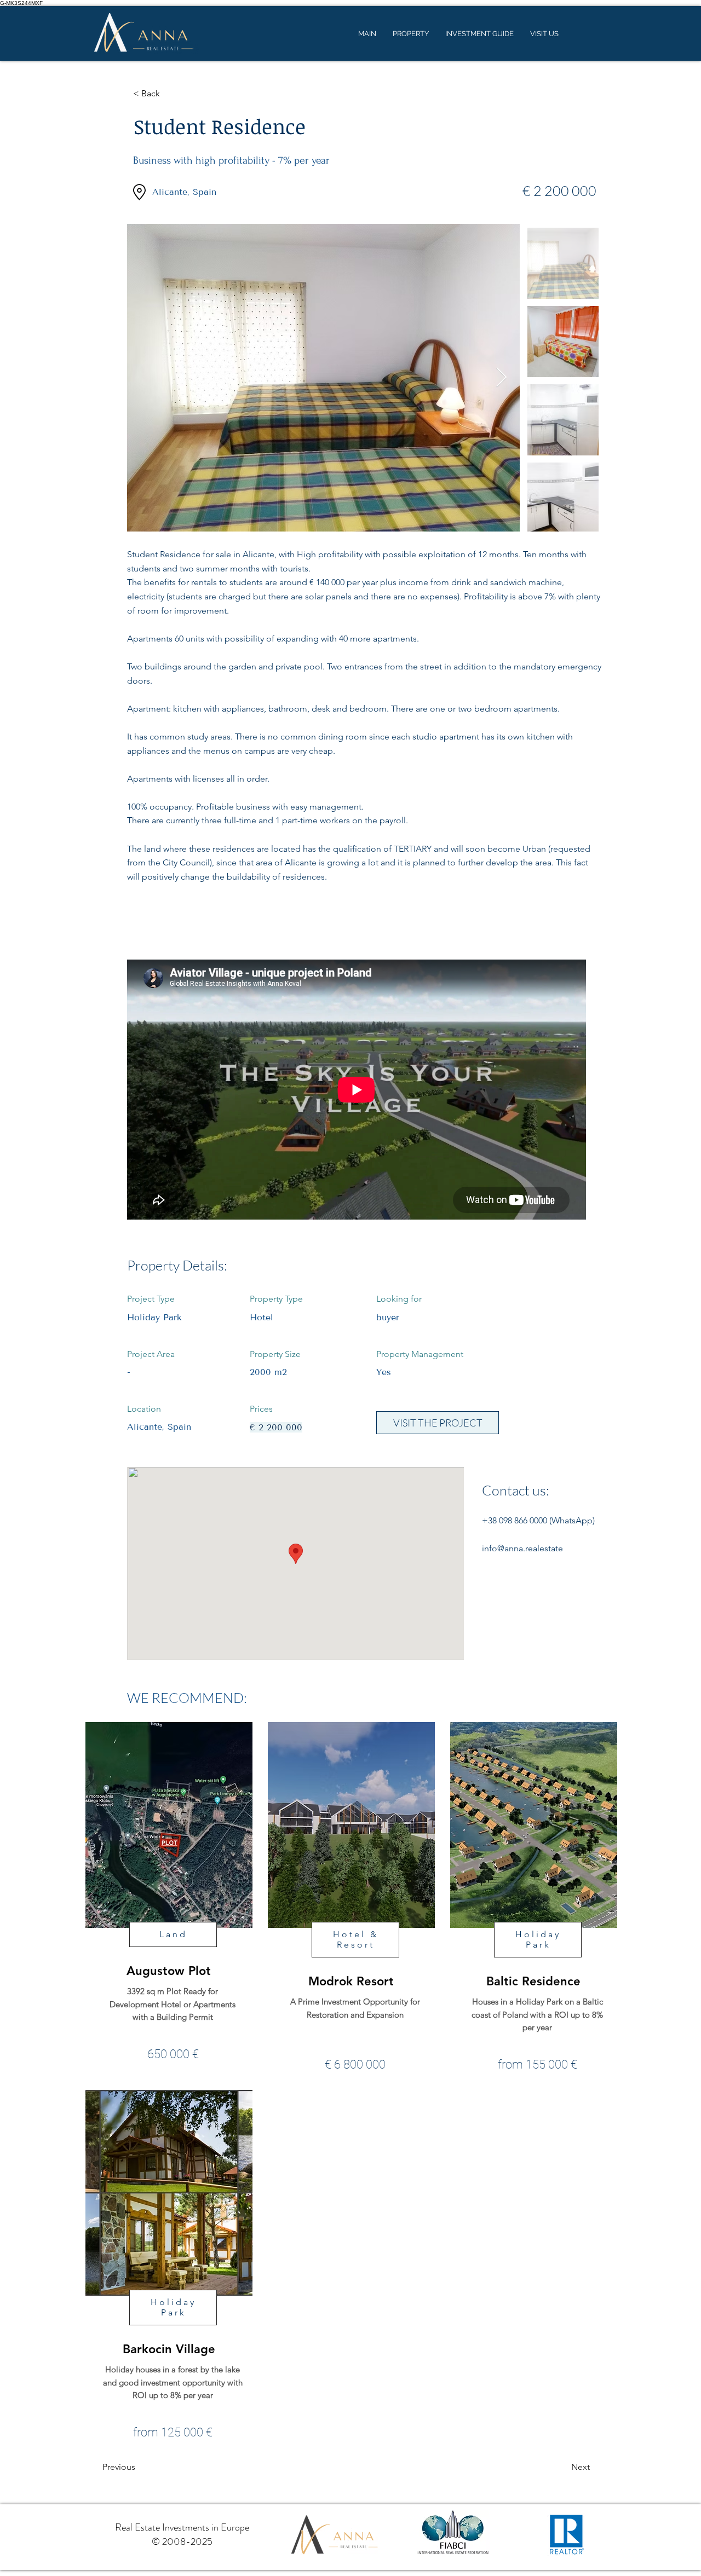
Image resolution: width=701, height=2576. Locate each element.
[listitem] (168, 1900)
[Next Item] (501, 378)
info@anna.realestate (522, 1548)
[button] (169, 94)
